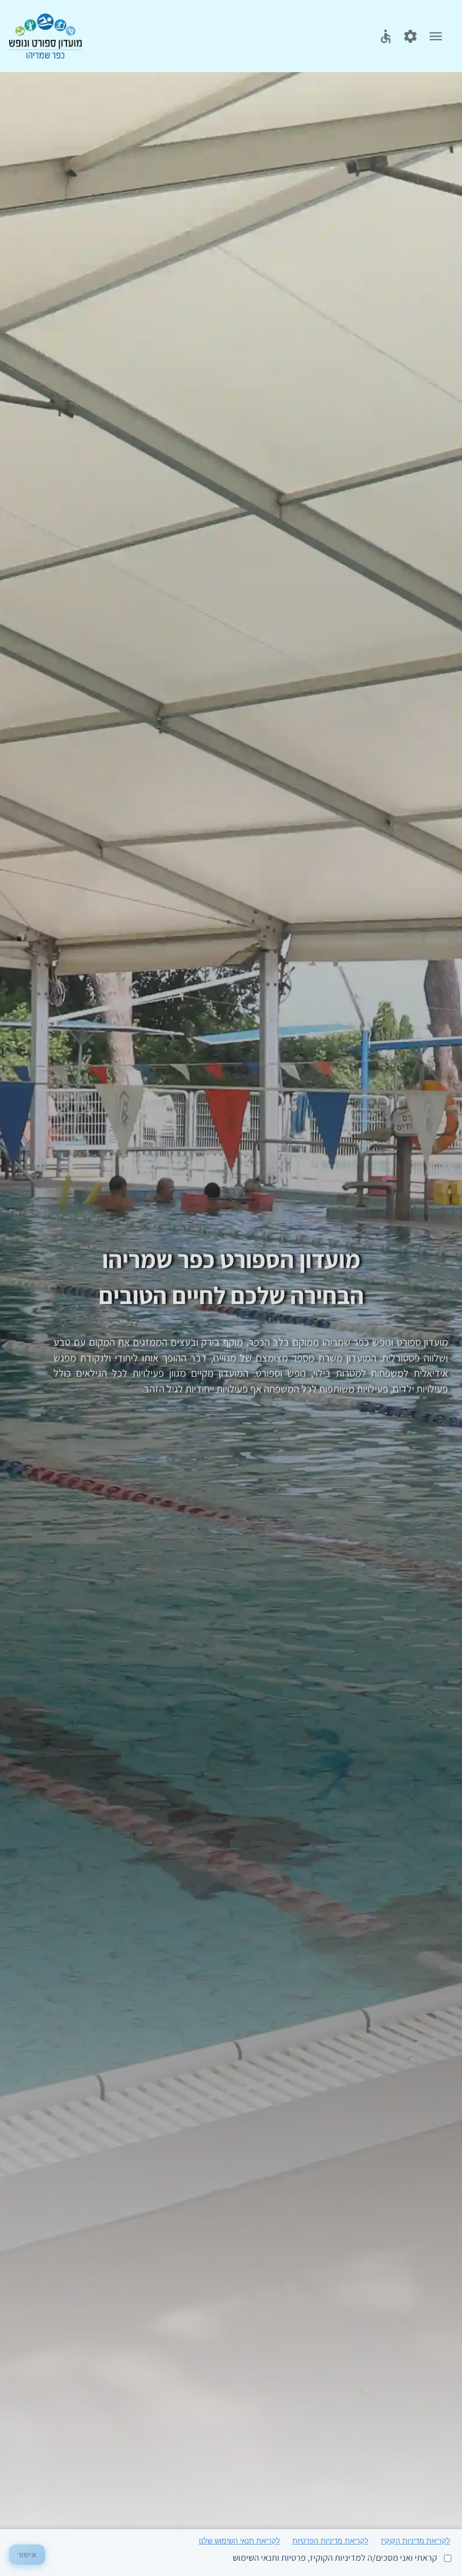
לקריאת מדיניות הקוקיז (416, 2541)
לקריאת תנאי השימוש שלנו (239, 2541)
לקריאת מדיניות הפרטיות (330, 2541)
